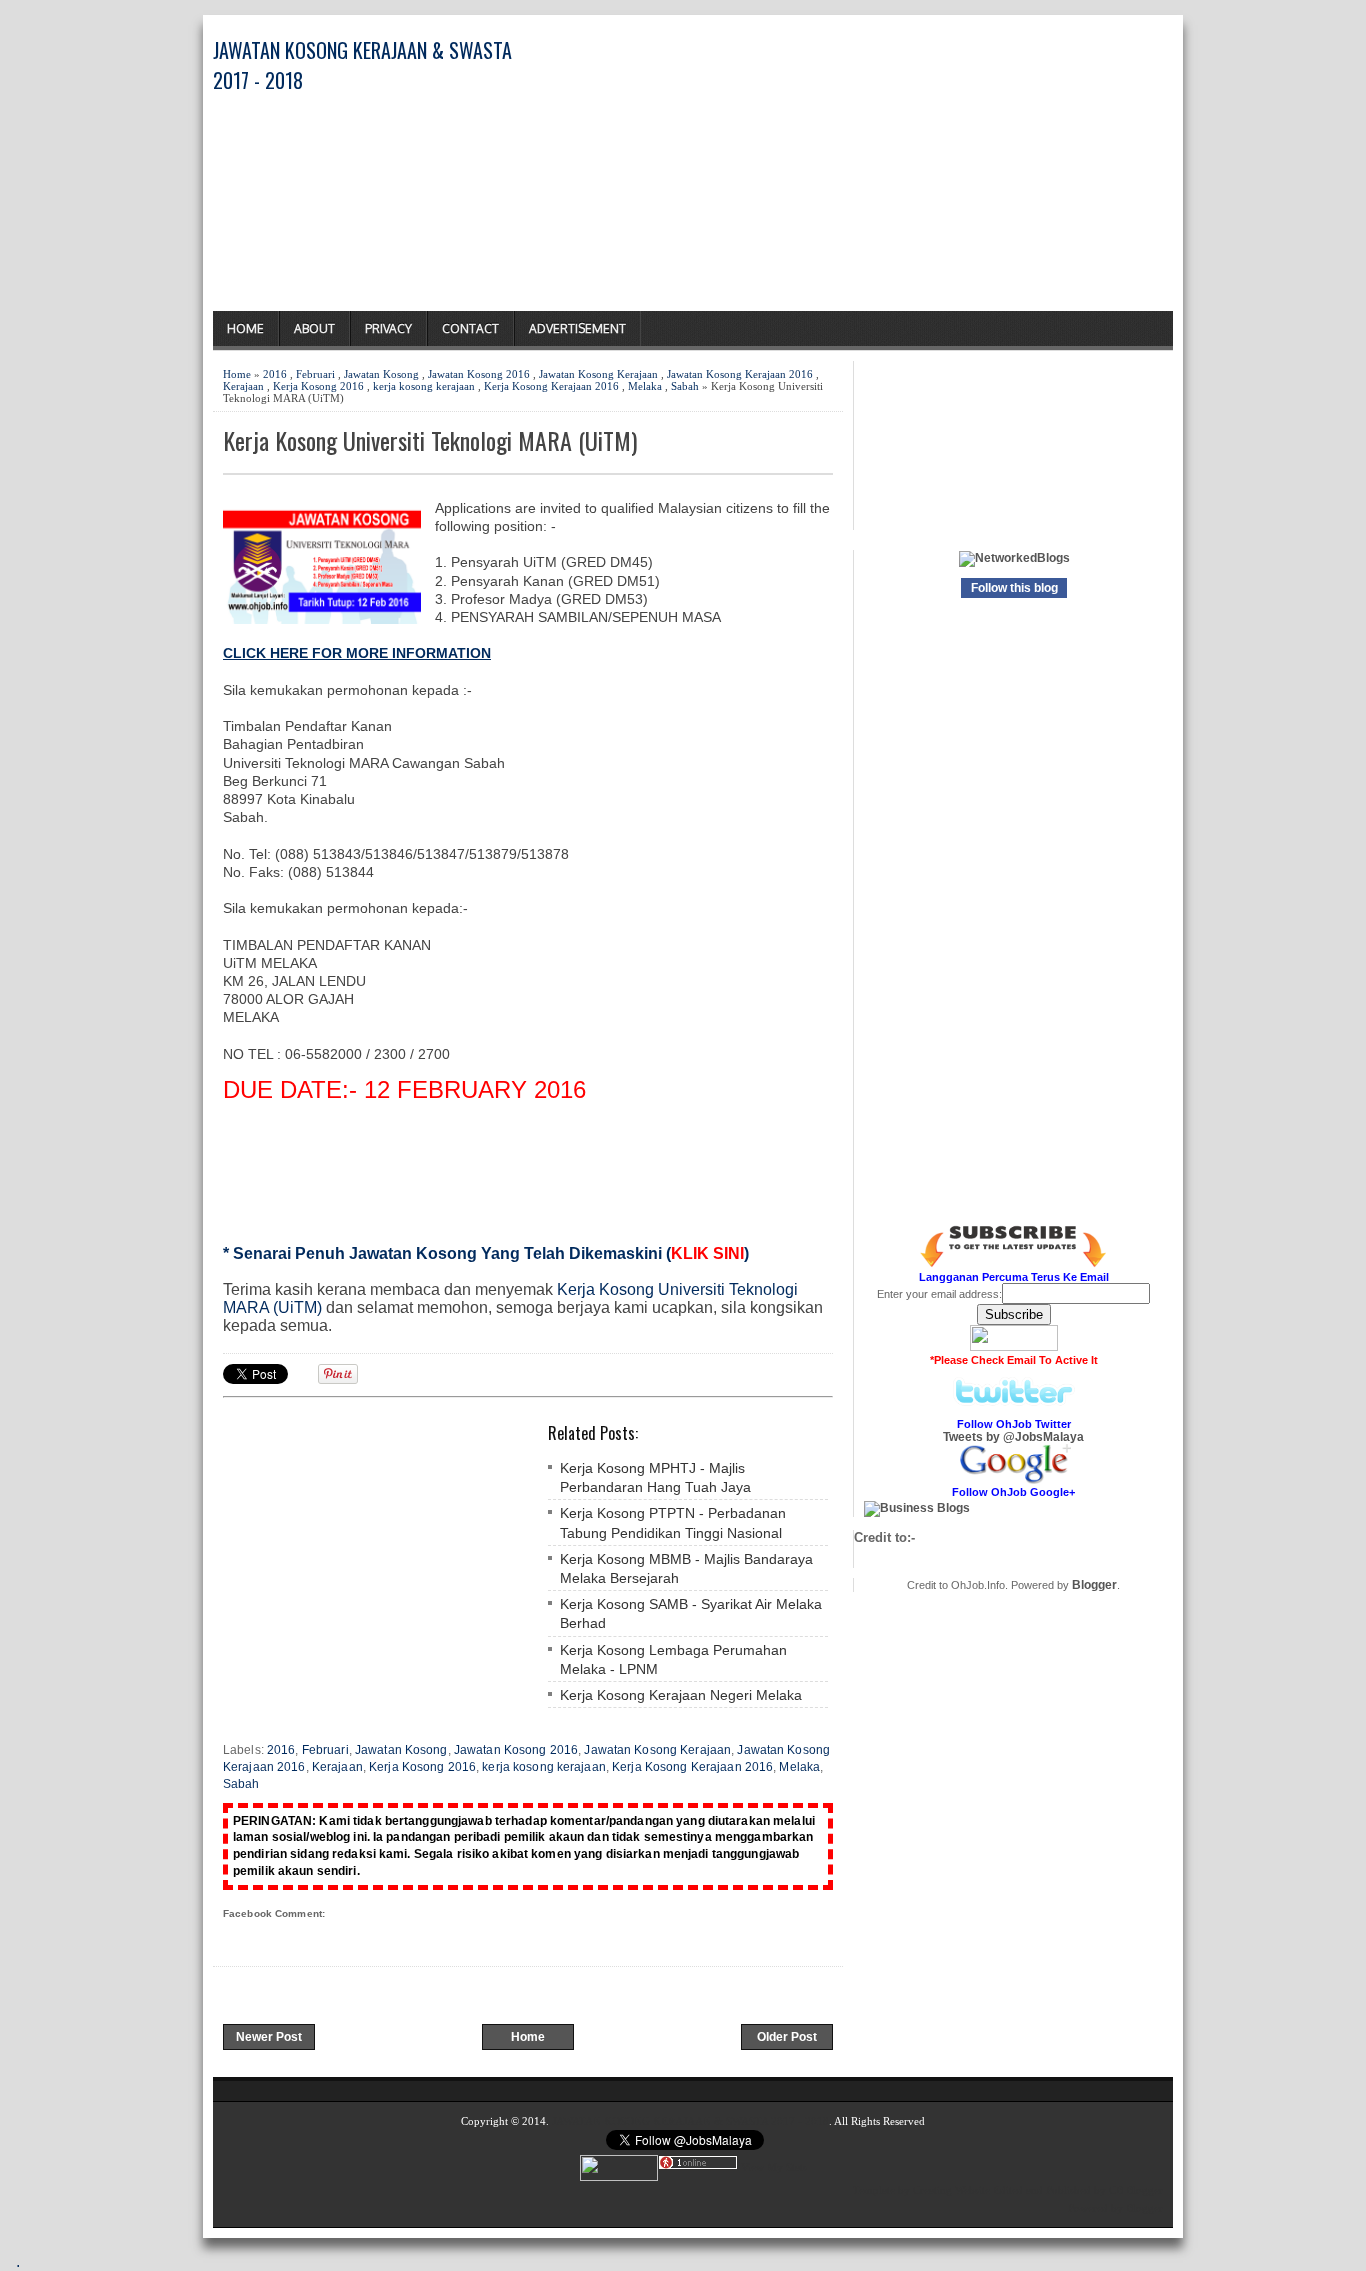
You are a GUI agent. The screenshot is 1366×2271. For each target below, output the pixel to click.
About (314, 328)
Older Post (787, 2037)
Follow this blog (1014, 588)
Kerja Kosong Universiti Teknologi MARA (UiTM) (430, 440)
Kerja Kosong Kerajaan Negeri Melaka (681, 1695)
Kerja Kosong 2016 (318, 386)
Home (245, 328)
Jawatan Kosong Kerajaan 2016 (740, 374)
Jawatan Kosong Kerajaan (598, 374)
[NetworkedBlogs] (1014, 558)
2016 (275, 374)
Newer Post (269, 2037)
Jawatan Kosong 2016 (479, 374)
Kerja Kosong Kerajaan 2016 (551, 386)
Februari (315, 374)
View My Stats (774, 2166)
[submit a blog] (917, 1508)
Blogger (1094, 1585)
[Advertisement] (939, 171)
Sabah (685, 386)
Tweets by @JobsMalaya (1013, 1437)
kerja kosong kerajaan (424, 386)
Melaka (645, 386)
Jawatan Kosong (381, 374)
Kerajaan (243, 386)
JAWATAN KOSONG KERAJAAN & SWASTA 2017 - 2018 (690, 2121)
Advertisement (577, 328)
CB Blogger (1136, 2190)
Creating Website (951, 2190)
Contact (470, 328)
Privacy (388, 328)
